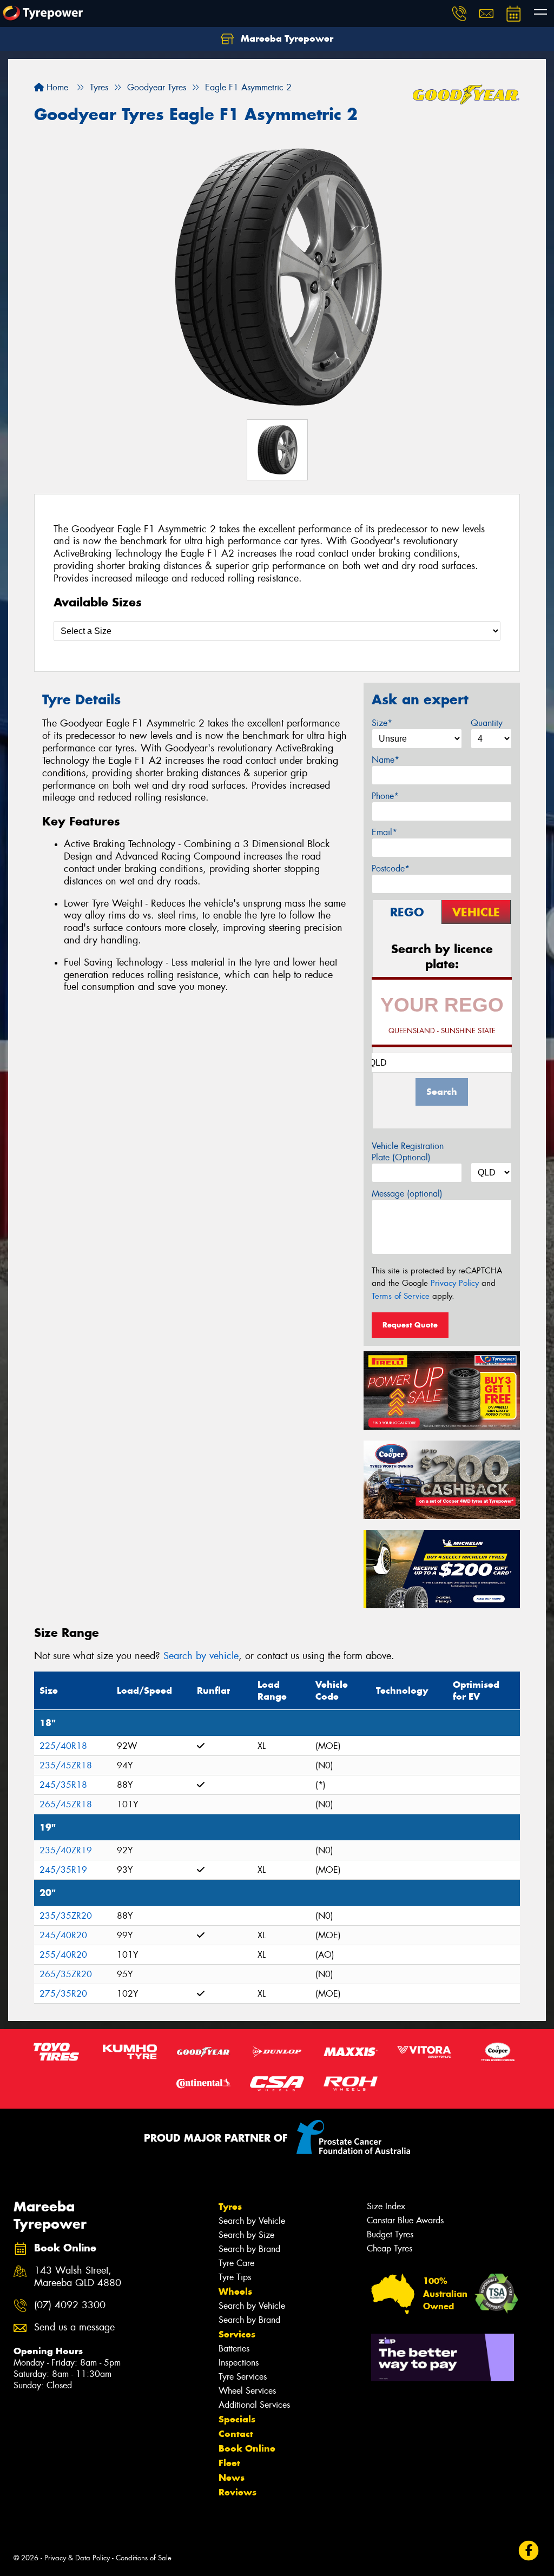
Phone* (385, 796)
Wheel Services (247, 2391)
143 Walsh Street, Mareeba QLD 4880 (78, 2277)
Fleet (229, 2463)
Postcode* (391, 868)
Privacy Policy (455, 1283)
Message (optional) (407, 1194)
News (232, 2478)
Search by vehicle (201, 1656)
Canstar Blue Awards (405, 2220)
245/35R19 (63, 1870)
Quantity (487, 723)
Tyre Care (236, 2263)
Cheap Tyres (390, 2248)
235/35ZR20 (66, 1916)
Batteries (234, 2349)
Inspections (239, 2363)
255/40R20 (63, 1955)
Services (237, 2334)
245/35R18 (63, 1785)
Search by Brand (249, 2249)
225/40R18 (63, 1746)
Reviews (238, 2492)
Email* (384, 832)
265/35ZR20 (66, 1974)
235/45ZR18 (66, 1765)
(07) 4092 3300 (70, 2305)
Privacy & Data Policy (77, 2558)
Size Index (386, 2206)
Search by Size (246, 2235)
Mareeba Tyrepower (286, 38)
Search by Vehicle (252, 2221)
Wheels (235, 2291)
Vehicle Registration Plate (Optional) (408, 1152)
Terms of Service (401, 1296)
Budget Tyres (390, 2234)
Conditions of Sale (144, 2558)
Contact (236, 2434)
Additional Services (254, 2405)
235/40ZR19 (66, 1850)
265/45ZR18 (66, 1804)
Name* (385, 760)
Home (56, 87)
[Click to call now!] (459, 14)
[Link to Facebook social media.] (529, 2551)
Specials (237, 2419)
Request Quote (410, 1325)
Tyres (230, 2207)
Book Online (247, 2448)
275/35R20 (63, 1994)
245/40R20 (63, 1935)
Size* (382, 723)
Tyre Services (243, 2377)
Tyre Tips (235, 2277)
